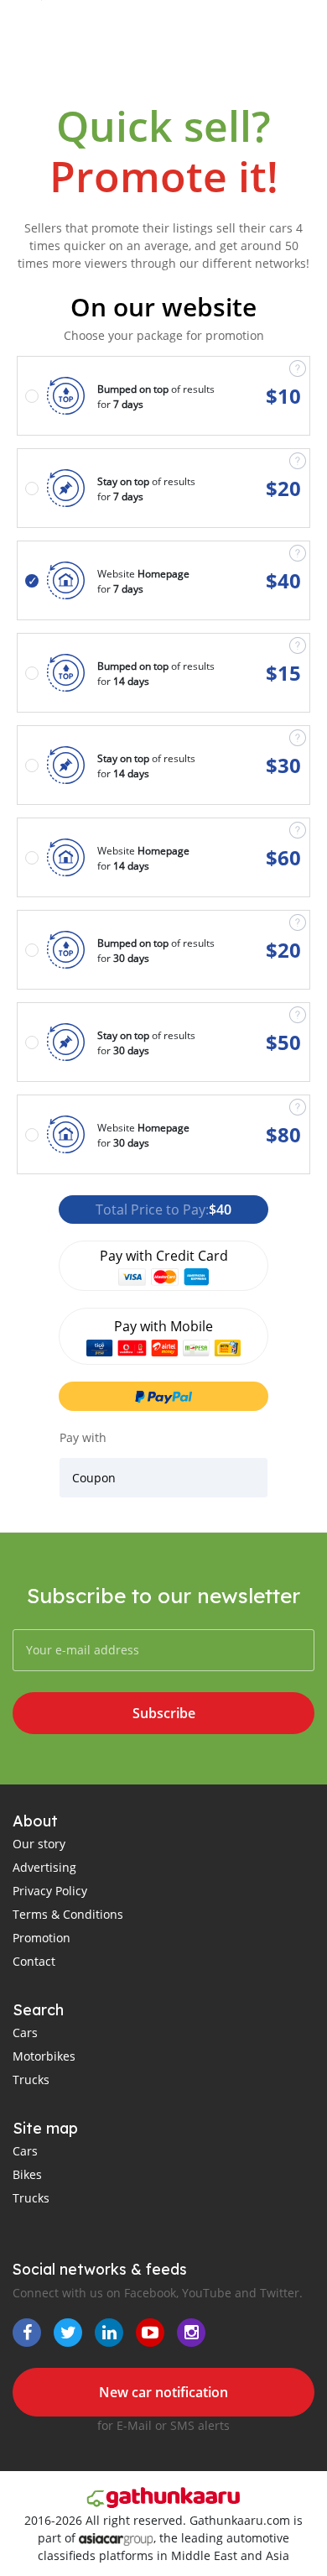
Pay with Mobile (163, 1326)
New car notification (163, 2392)
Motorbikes (44, 2056)
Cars (25, 2033)
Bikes (27, 2174)
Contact (34, 1961)
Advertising (44, 1867)
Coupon (94, 1478)
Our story (39, 1844)
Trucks (31, 2080)
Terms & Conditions (68, 1914)
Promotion (42, 1938)
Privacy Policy (50, 1891)
